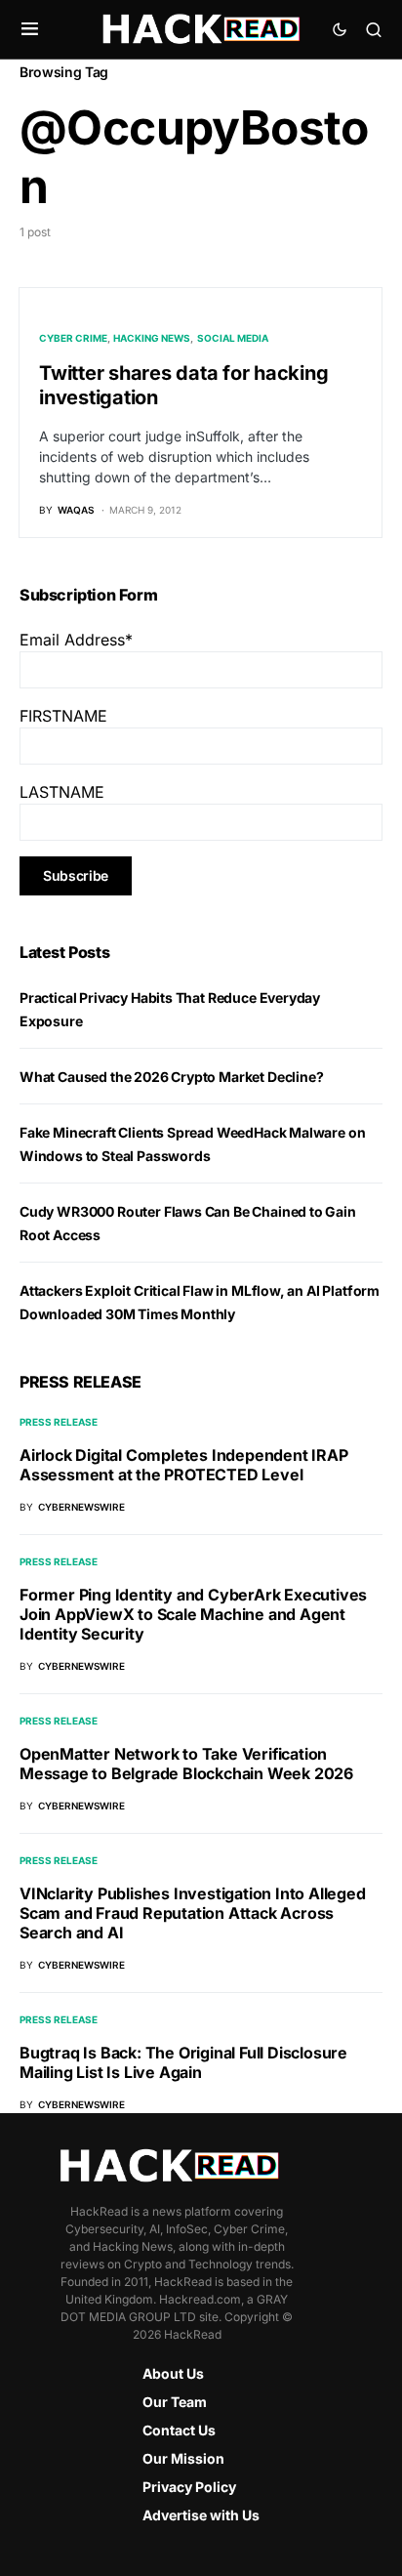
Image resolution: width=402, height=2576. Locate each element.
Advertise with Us (201, 2515)
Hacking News (152, 338)
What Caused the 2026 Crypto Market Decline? (171, 1077)
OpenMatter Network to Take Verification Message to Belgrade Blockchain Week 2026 (186, 1764)
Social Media (233, 338)
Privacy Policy (189, 2487)
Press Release (59, 1422)
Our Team (175, 2402)
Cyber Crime (73, 338)
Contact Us (179, 2430)
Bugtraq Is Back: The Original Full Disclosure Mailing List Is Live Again (183, 2062)
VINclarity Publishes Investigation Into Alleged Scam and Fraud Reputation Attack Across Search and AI (193, 1913)
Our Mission (183, 2458)
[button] (30, 29)
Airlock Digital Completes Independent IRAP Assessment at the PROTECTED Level (184, 1465)
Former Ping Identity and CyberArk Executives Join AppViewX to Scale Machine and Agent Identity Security (193, 1614)
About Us (173, 2373)
